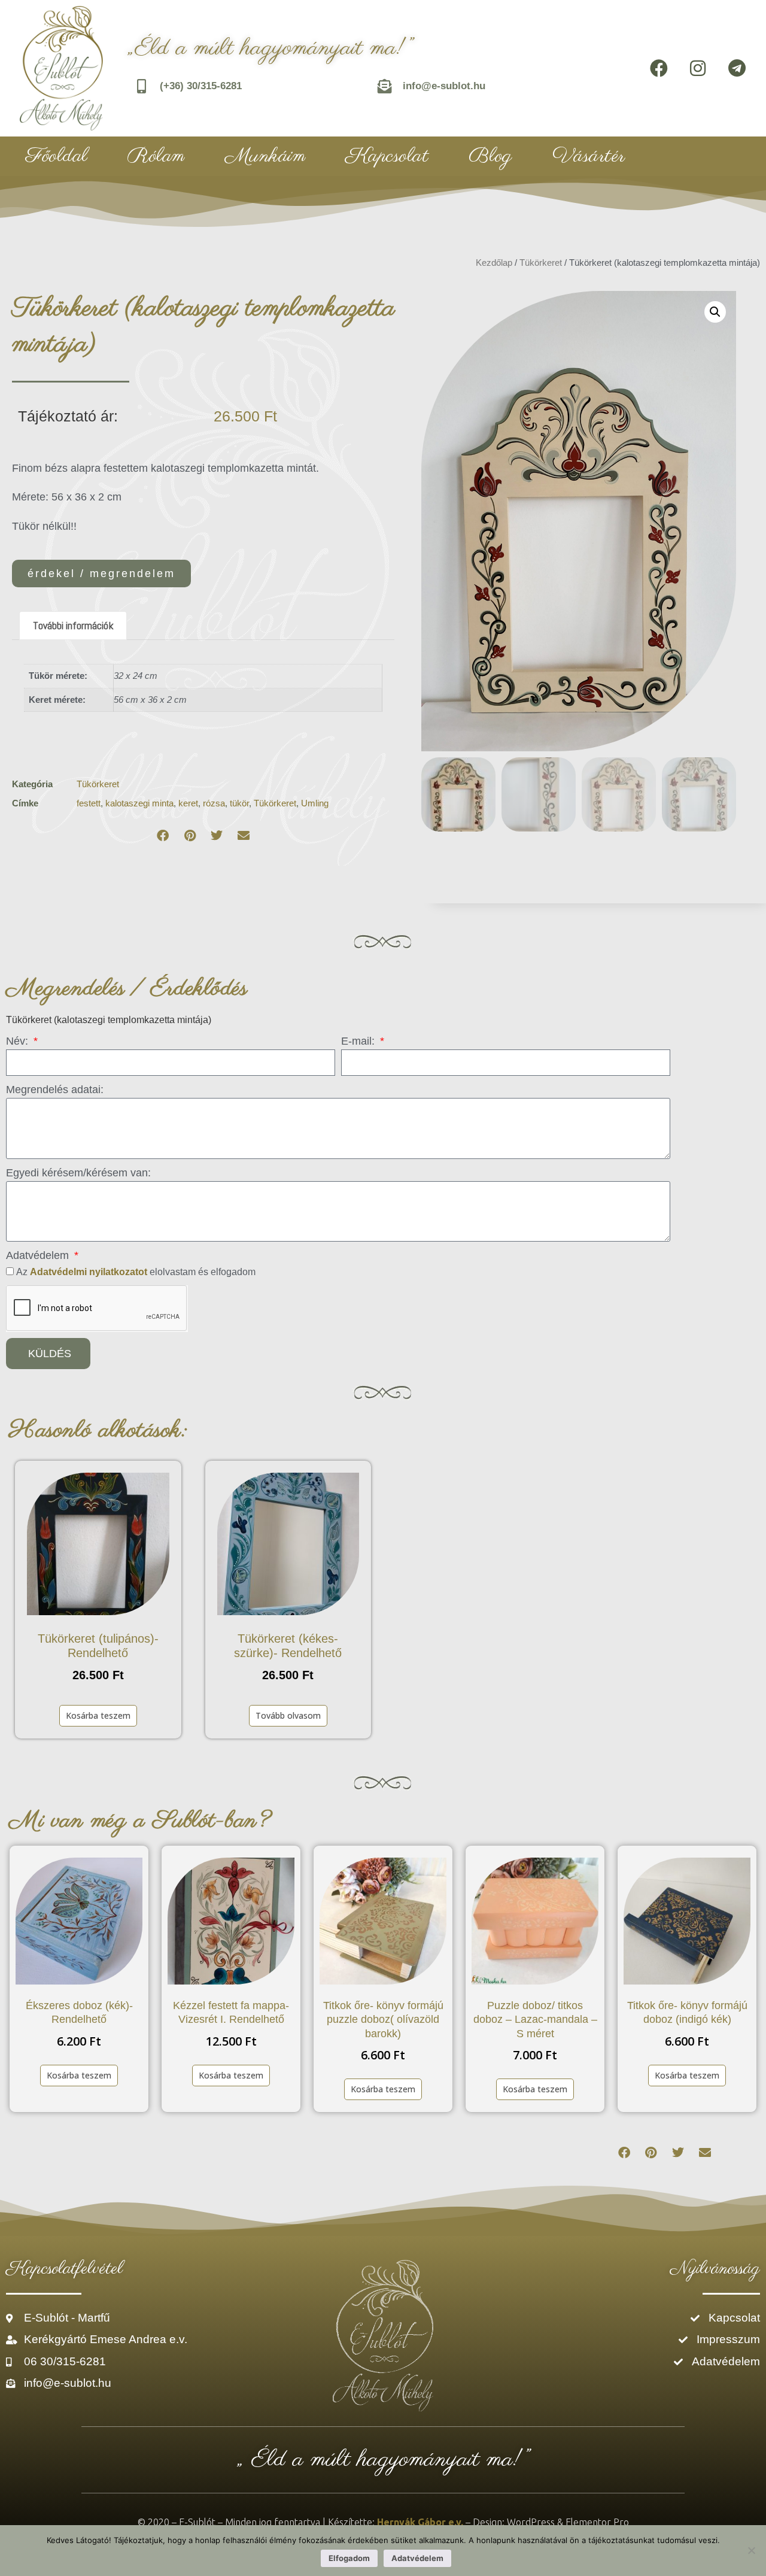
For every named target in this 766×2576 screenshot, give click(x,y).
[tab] (73, 626)
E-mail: (359, 1041)
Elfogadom (349, 2558)
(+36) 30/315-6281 (201, 86)
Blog (490, 156)
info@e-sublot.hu (444, 86)
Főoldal (57, 156)
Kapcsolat (387, 156)
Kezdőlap (494, 263)
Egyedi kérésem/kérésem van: (78, 1173)
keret (188, 803)
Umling (315, 803)
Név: (19, 1041)
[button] (163, 836)
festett (89, 803)
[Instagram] (698, 68)
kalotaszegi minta (139, 803)
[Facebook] (659, 68)
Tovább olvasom (288, 1715)
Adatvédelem (39, 1255)
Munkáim (265, 156)
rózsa (214, 803)
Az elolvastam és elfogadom (136, 1272)
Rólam (156, 156)
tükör (239, 803)
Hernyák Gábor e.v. (420, 2522)
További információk (73, 625)
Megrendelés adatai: (55, 1090)
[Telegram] (737, 68)
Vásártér (589, 156)
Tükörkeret (541, 263)
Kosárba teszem (98, 1715)
